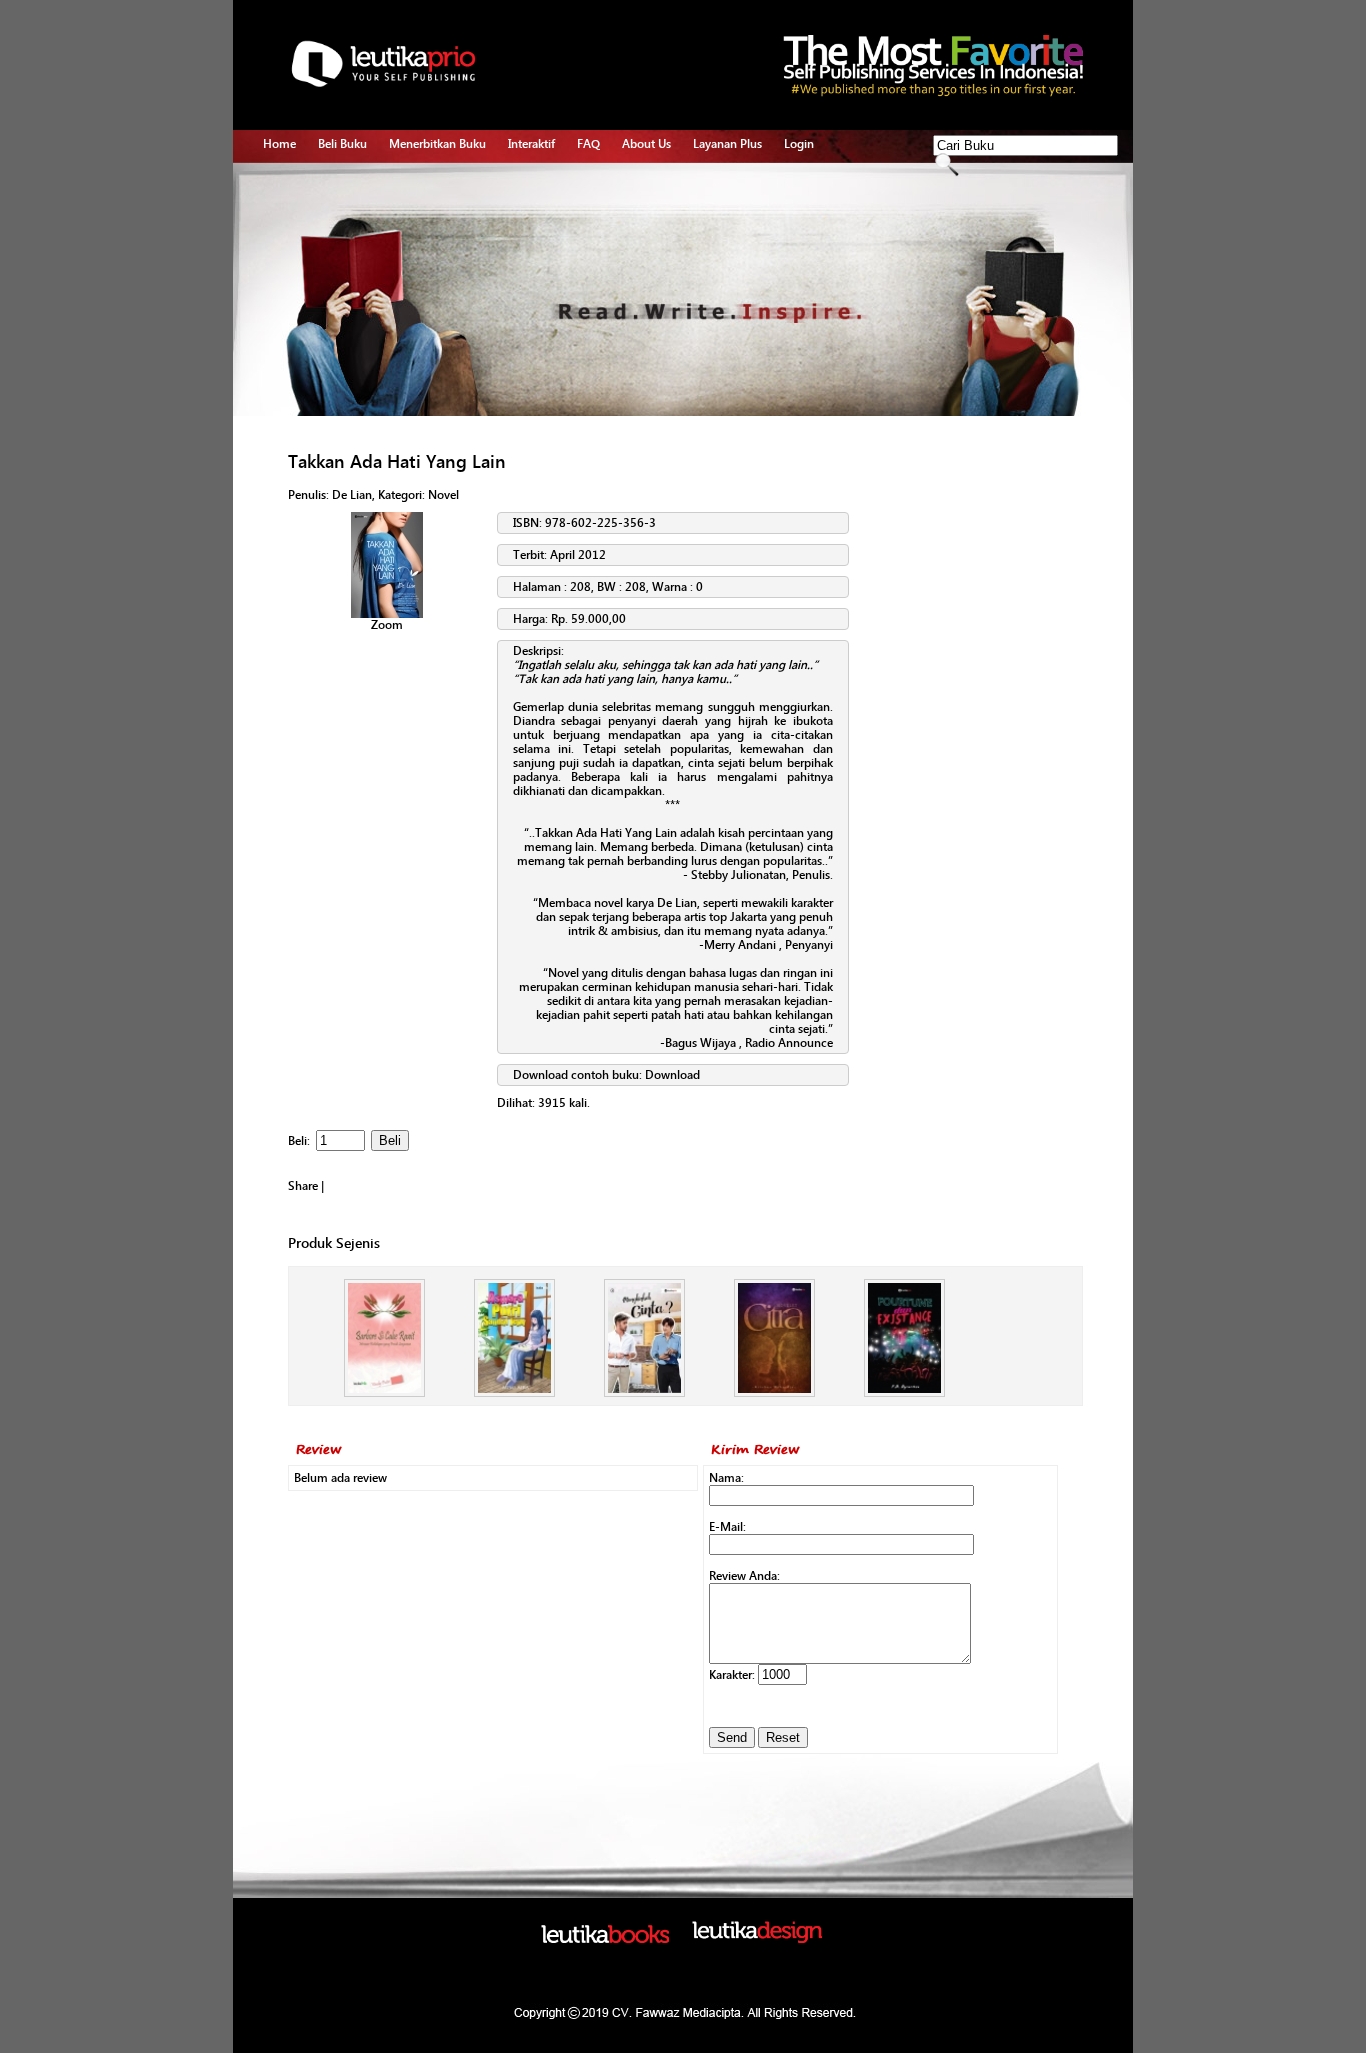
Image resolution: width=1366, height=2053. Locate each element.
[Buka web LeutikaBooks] (605, 1939)
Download (672, 1075)
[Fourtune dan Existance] (904, 1393)
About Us (646, 144)
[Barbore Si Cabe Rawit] (384, 1393)
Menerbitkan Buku (437, 144)
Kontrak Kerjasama (438, 208)
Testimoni (415, 300)
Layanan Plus (727, 144)
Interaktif (531, 144)
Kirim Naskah (424, 254)
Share (303, 1186)
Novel (443, 495)
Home (279, 144)
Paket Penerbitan (433, 231)
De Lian (352, 495)
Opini (522, 231)
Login (799, 144)
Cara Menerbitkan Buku (450, 185)
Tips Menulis (541, 185)
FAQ (588, 144)
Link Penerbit (423, 277)
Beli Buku (342, 144)
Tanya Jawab (542, 208)
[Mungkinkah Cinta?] (644, 1393)
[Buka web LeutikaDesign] (757, 1939)
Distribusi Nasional (438, 323)
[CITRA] (774, 1393)
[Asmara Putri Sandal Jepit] (514, 1393)
